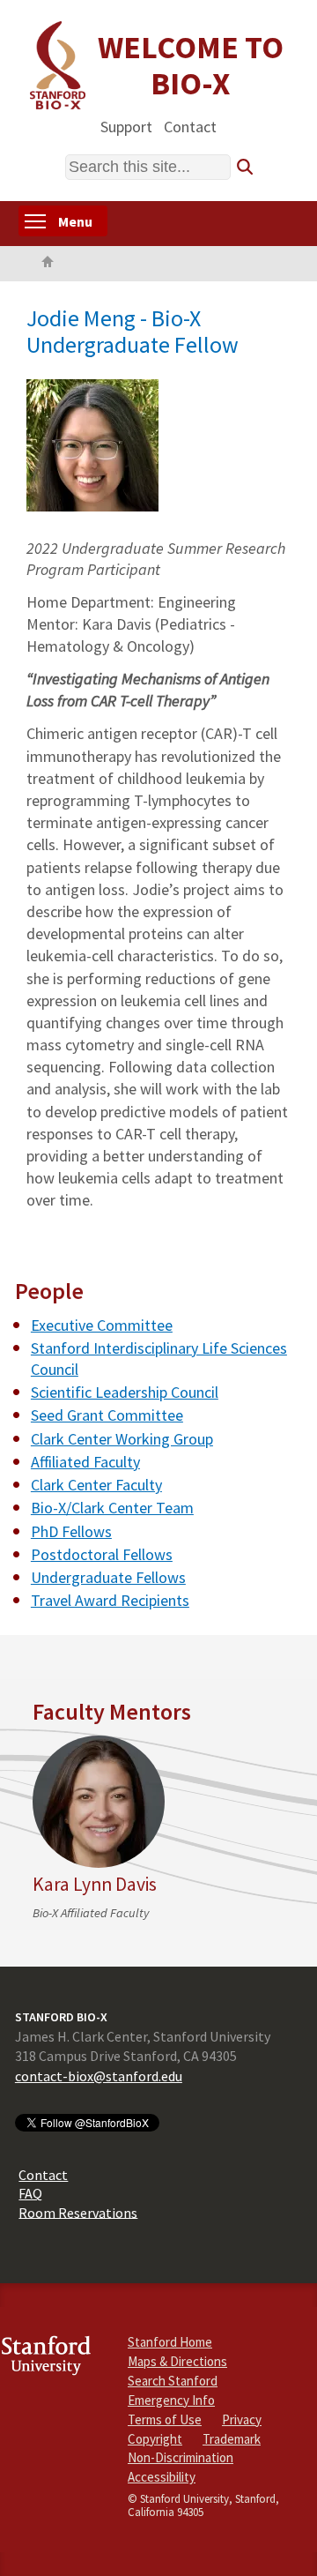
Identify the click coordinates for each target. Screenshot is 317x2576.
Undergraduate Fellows (108, 1577)
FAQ (30, 2193)
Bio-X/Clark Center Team (112, 1508)
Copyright (155, 2439)
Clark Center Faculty (96, 1485)
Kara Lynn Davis (95, 1884)
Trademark (232, 2439)
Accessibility (162, 2477)
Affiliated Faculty (85, 1462)
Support (126, 126)
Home (48, 264)
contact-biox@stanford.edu (99, 2076)
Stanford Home (170, 2342)
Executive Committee (102, 1325)
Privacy (242, 2419)
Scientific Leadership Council (125, 1392)
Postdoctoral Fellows (102, 1554)
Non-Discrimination (181, 2457)
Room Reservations (78, 2212)
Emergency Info (171, 2400)
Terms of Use (165, 2419)
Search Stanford (173, 2381)
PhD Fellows (71, 1531)
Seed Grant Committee (107, 1415)
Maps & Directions (177, 2361)
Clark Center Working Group (122, 1439)
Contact (190, 126)
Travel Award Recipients (110, 1600)
